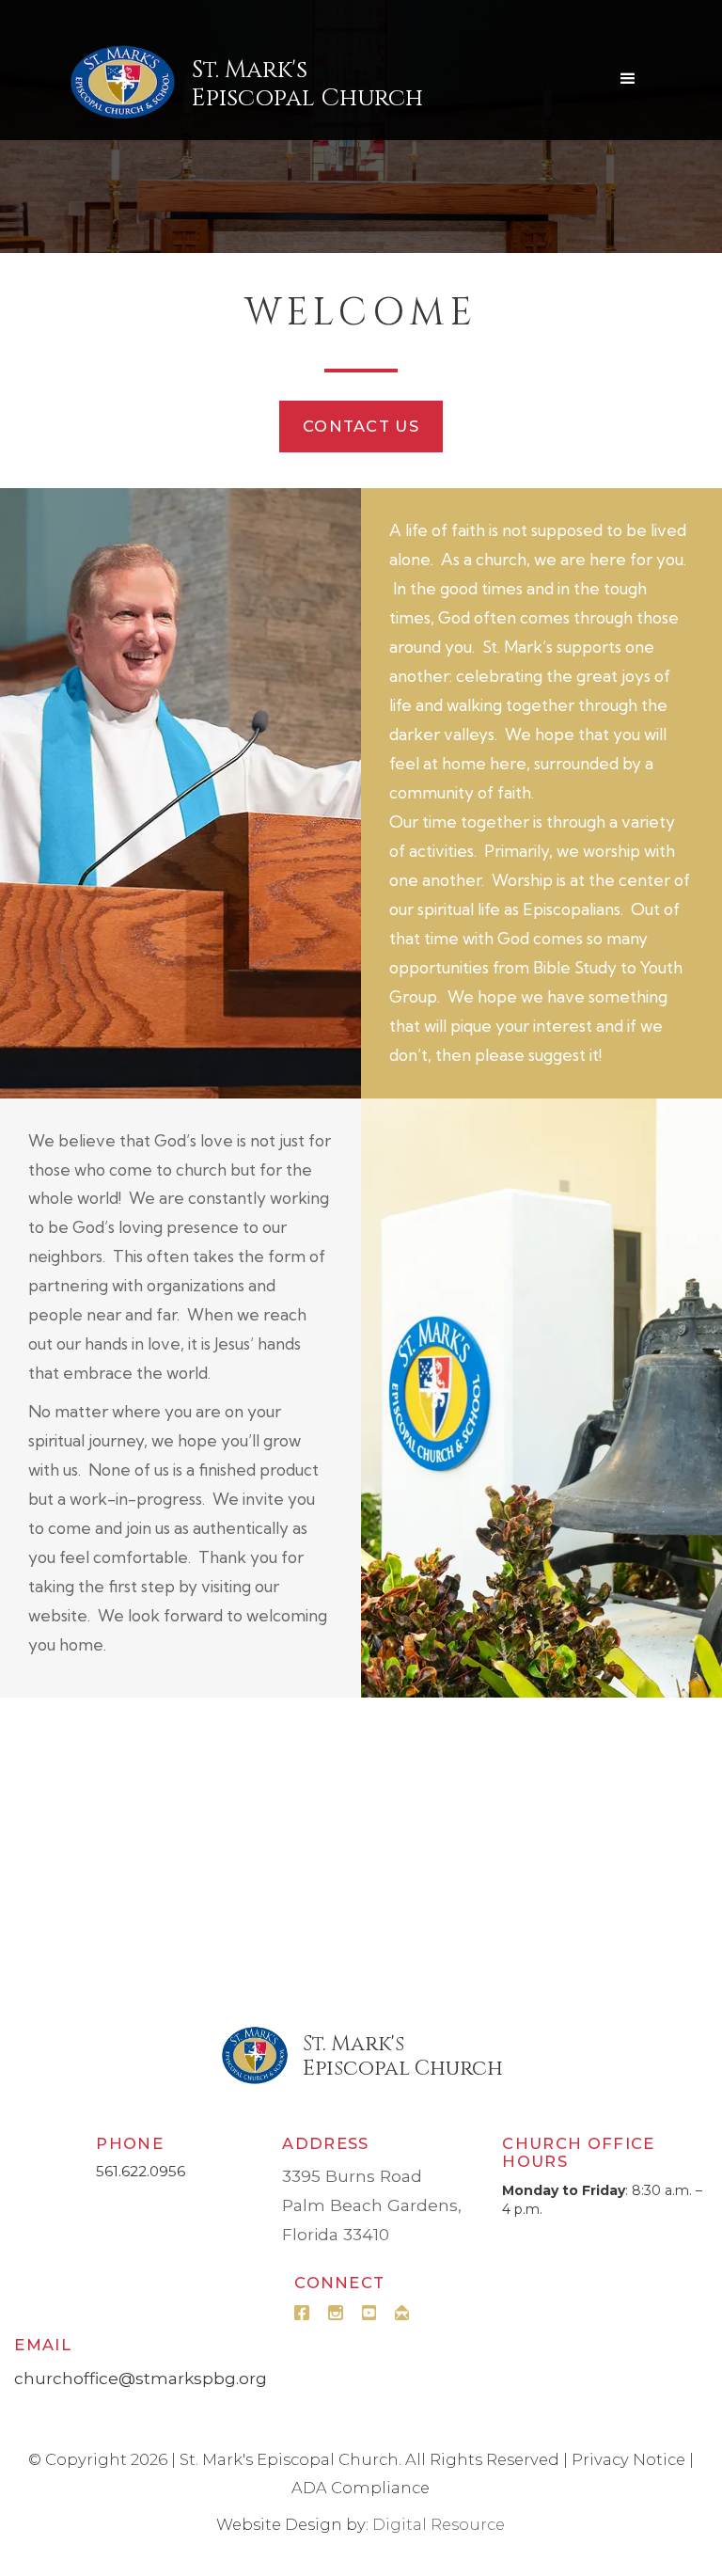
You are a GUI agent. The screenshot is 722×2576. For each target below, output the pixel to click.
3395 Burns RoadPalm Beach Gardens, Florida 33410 (372, 2205)
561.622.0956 (141, 2171)
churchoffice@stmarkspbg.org (141, 2378)
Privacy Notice (628, 2459)
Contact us (361, 426)
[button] (628, 79)
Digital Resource (439, 2524)
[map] (361, 1844)
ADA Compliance (361, 2488)
